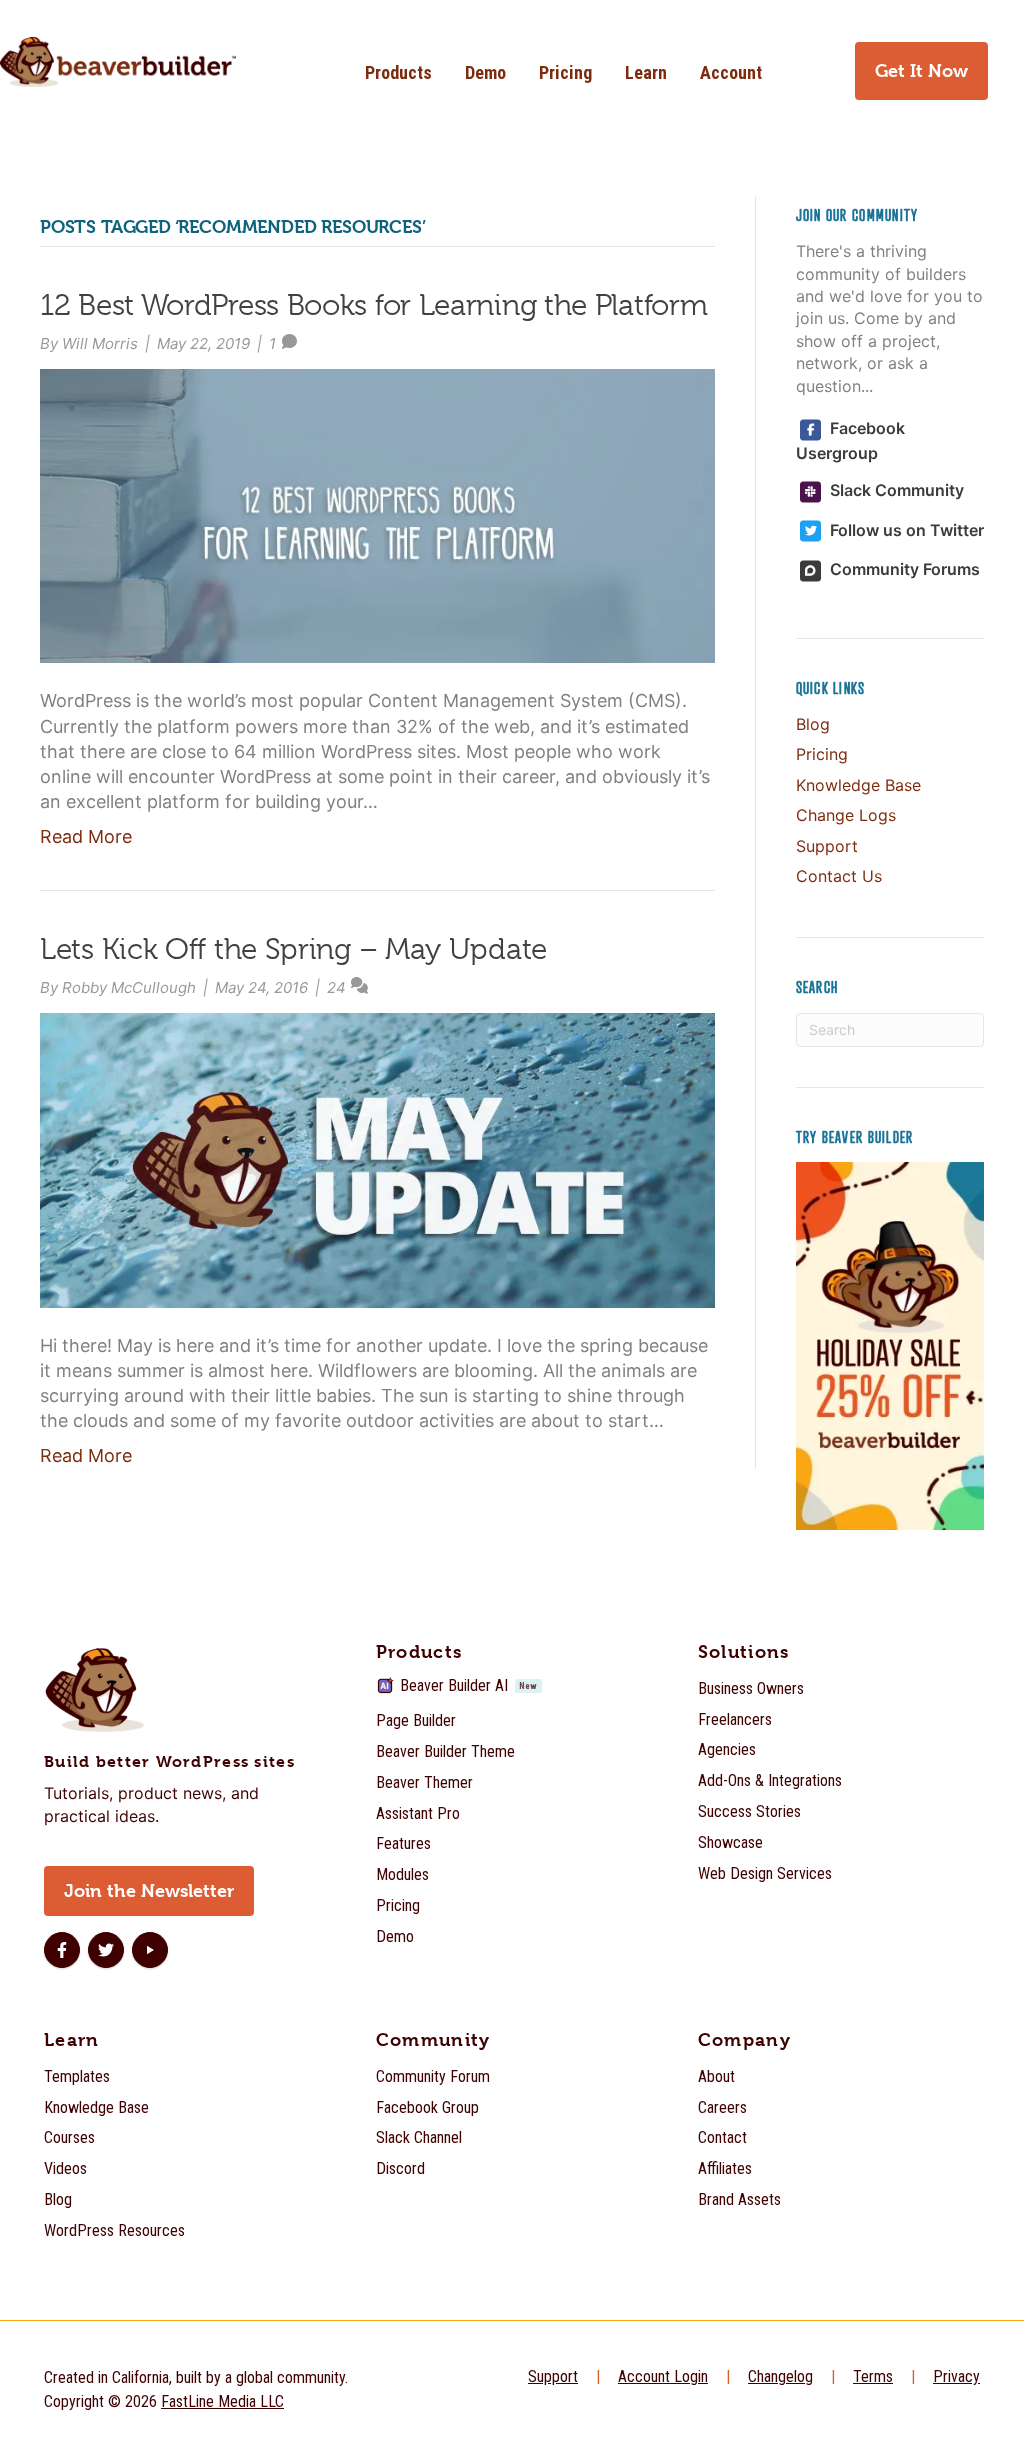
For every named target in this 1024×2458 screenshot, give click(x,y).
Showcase (730, 1842)
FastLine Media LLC (222, 2401)
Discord (400, 2168)
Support (827, 846)
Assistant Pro (418, 1813)
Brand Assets (739, 2199)
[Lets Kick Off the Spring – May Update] (377, 1158)
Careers (722, 2107)
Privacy (956, 2376)
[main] (512, 883)
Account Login (663, 2376)
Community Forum (433, 2076)
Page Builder (416, 1720)
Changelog (780, 2376)
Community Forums (903, 569)
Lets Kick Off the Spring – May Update (293, 949)
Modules (402, 1874)
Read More (86, 836)
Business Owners (751, 1688)
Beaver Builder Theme (445, 1751)
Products (398, 72)
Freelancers (735, 1719)
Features (403, 1843)
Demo (485, 72)
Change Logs (846, 815)
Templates (77, 2076)
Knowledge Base (858, 785)
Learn (646, 72)
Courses (69, 2137)
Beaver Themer (424, 1782)
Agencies (727, 1749)
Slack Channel (419, 2137)
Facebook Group (427, 2107)
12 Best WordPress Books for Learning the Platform (373, 305)
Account (731, 72)
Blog (813, 724)
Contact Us (839, 876)
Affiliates (725, 2168)
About (716, 2076)
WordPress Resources (114, 2230)
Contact (722, 2137)
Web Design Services (765, 1873)
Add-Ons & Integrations (770, 1780)
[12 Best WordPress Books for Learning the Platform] (377, 514)
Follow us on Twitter (905, 530)
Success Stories (749, 1811)
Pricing (565, 72)
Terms (873, 2376)
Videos (65, 2168)
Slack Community (895, 490)
